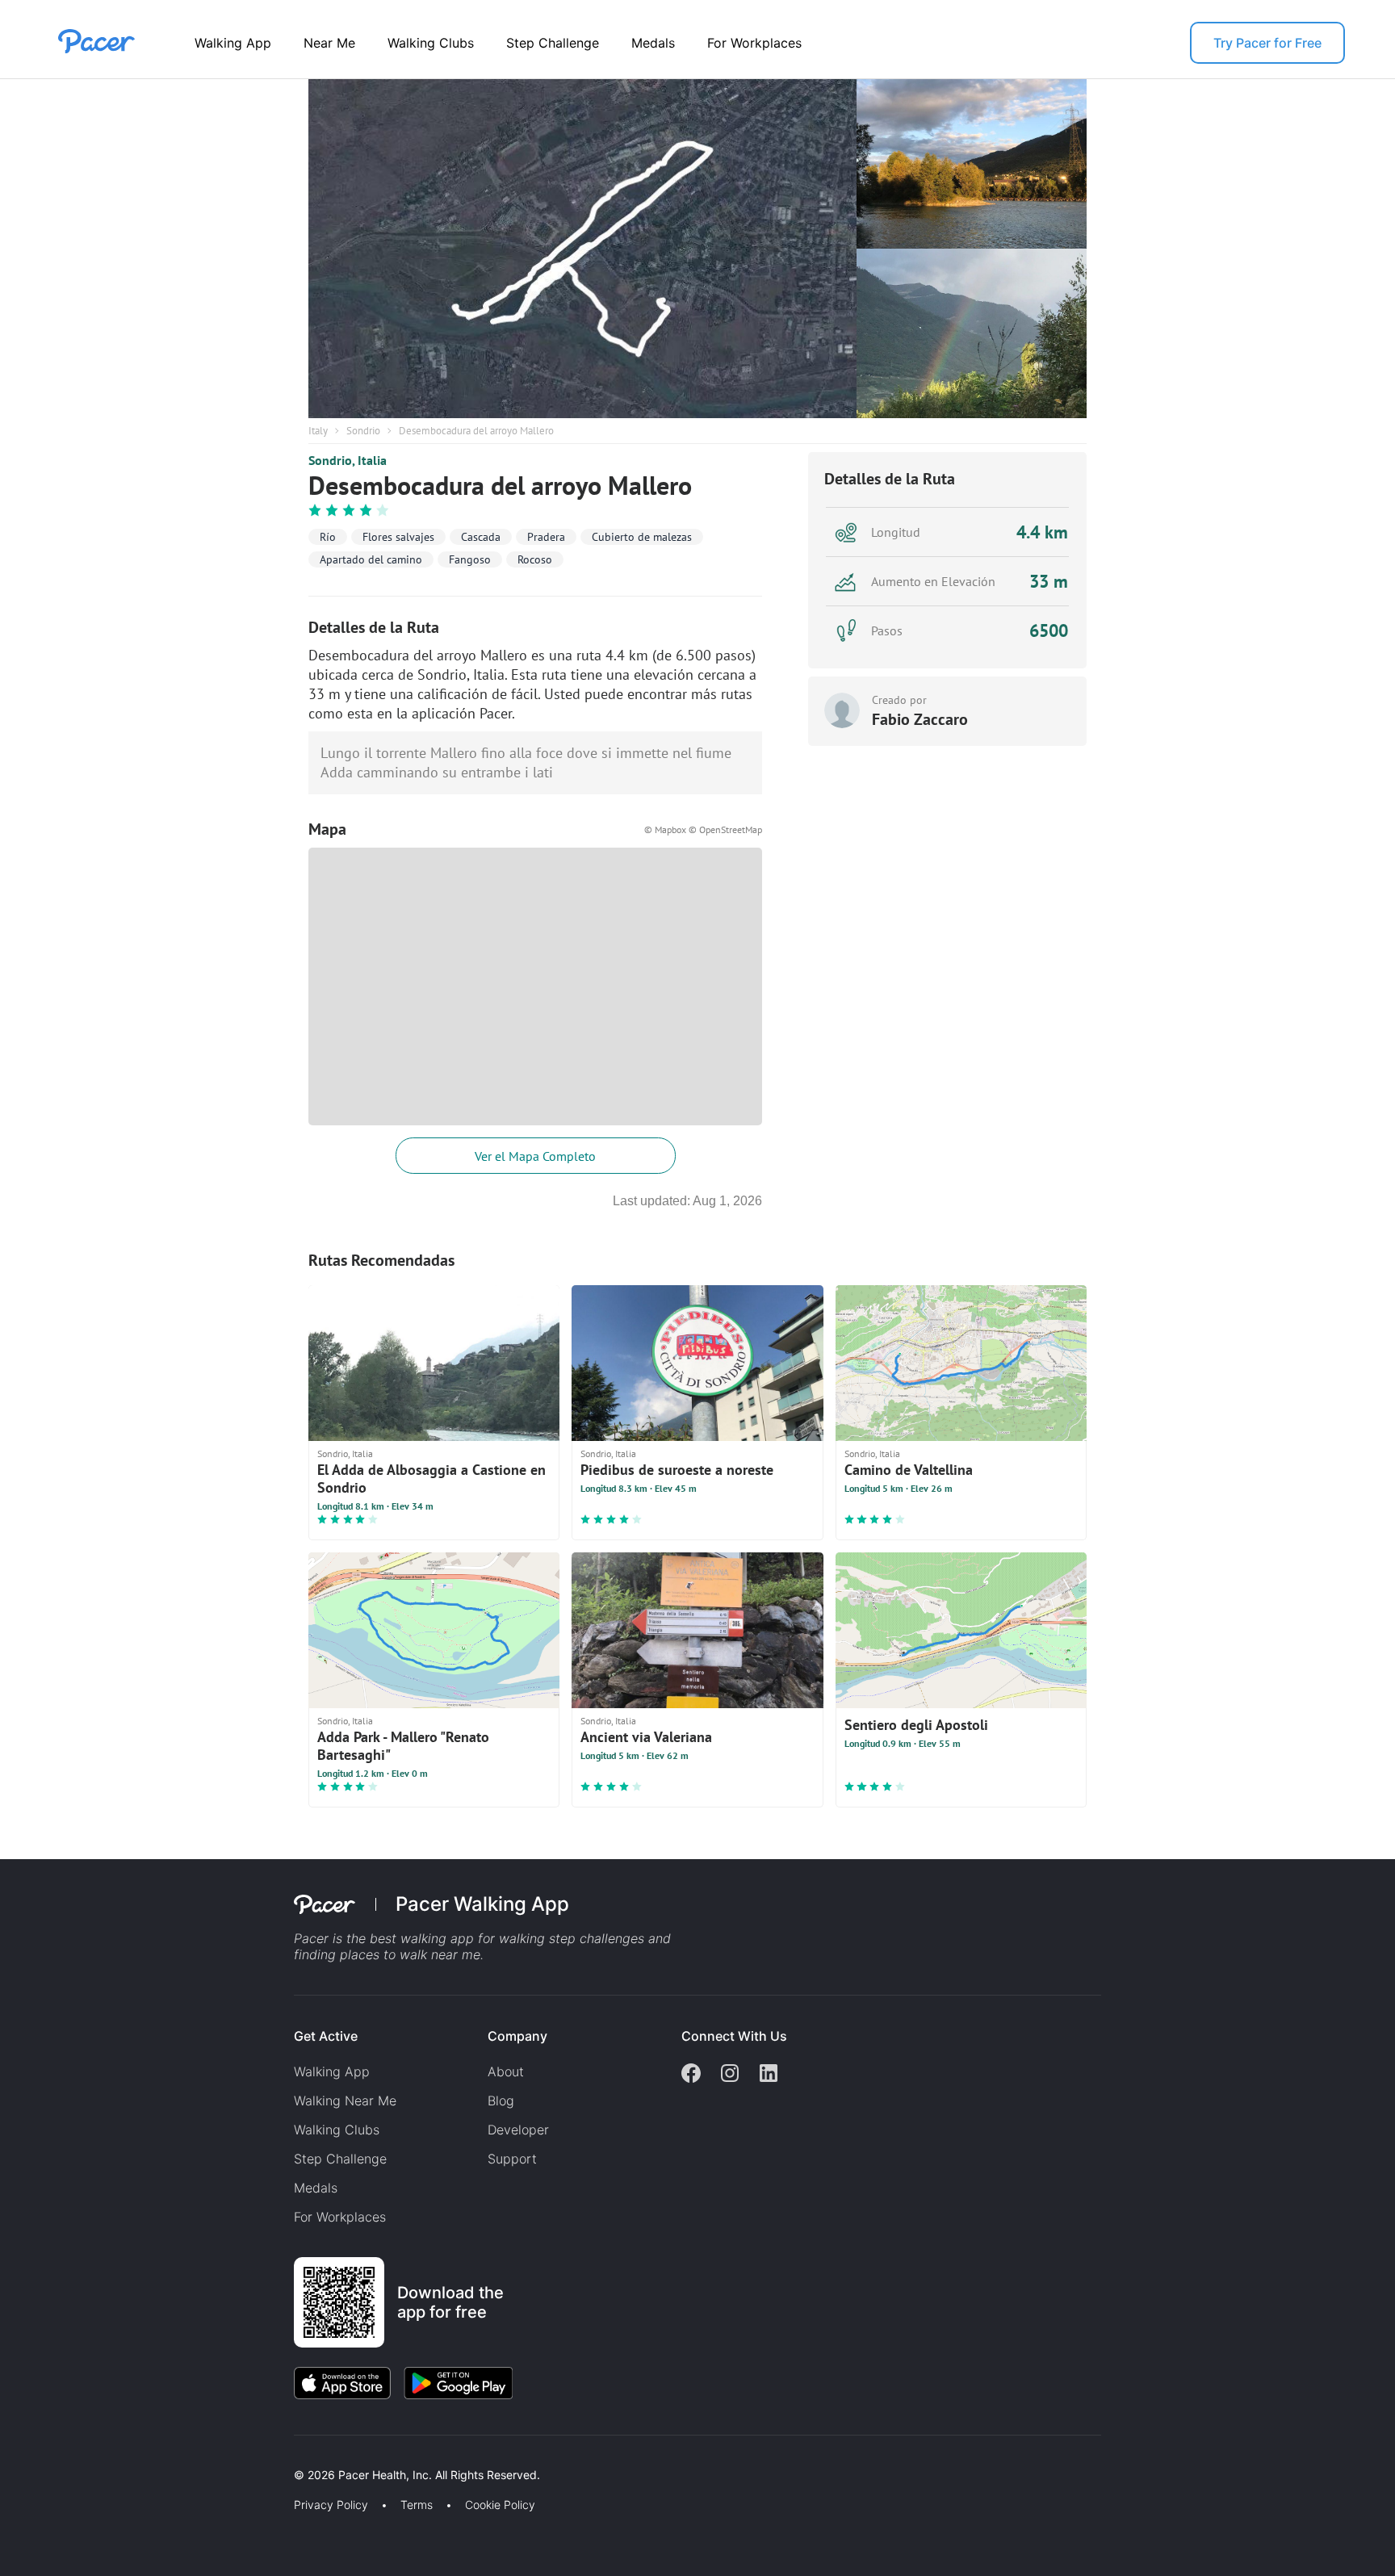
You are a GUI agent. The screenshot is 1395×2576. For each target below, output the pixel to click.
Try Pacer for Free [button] (1267, 43)
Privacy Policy (331, 2505)
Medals (653, 43)
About (506, 2071)
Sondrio (363, 431)
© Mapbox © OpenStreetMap (703, 829)
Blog (501, 2101)
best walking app (424, 1938)
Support (512, 2159)
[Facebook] (691, 2075)
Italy (318, 431)
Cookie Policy (500, 2505)
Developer (518, 2130)
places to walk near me (410, 1954)
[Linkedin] (769, 2075)
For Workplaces (754, 43)
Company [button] (517, 2036)
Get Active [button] (326, 2036)
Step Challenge (553, 43)
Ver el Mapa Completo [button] (535, 1156)
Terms (417, 2505)
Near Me (329, 43)
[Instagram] (730, 2075)
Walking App (233, 43)
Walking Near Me (345, 2101)
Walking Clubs (431, 43)
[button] (282, 2456)
